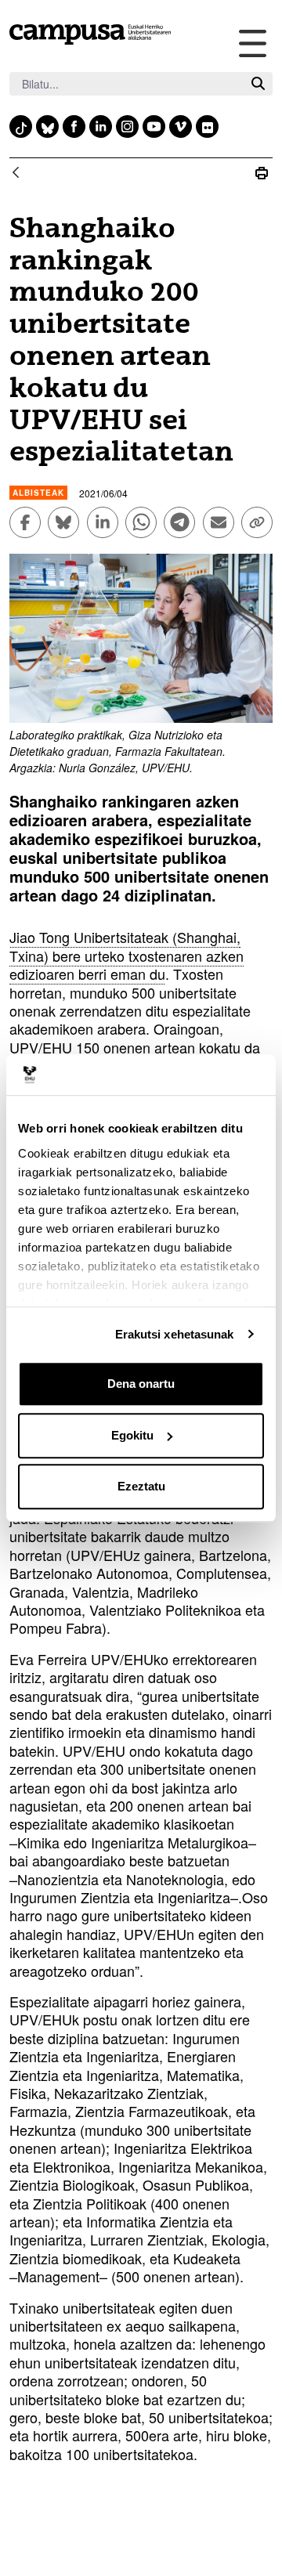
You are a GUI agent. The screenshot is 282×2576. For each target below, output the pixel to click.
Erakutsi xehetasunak (175, 1334)
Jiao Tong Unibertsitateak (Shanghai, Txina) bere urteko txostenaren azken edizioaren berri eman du (127, 955)
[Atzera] (16, 173)
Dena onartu (141, 1384)
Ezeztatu (141, 1486)
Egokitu (132, 1435)
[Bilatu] (258, 84)
